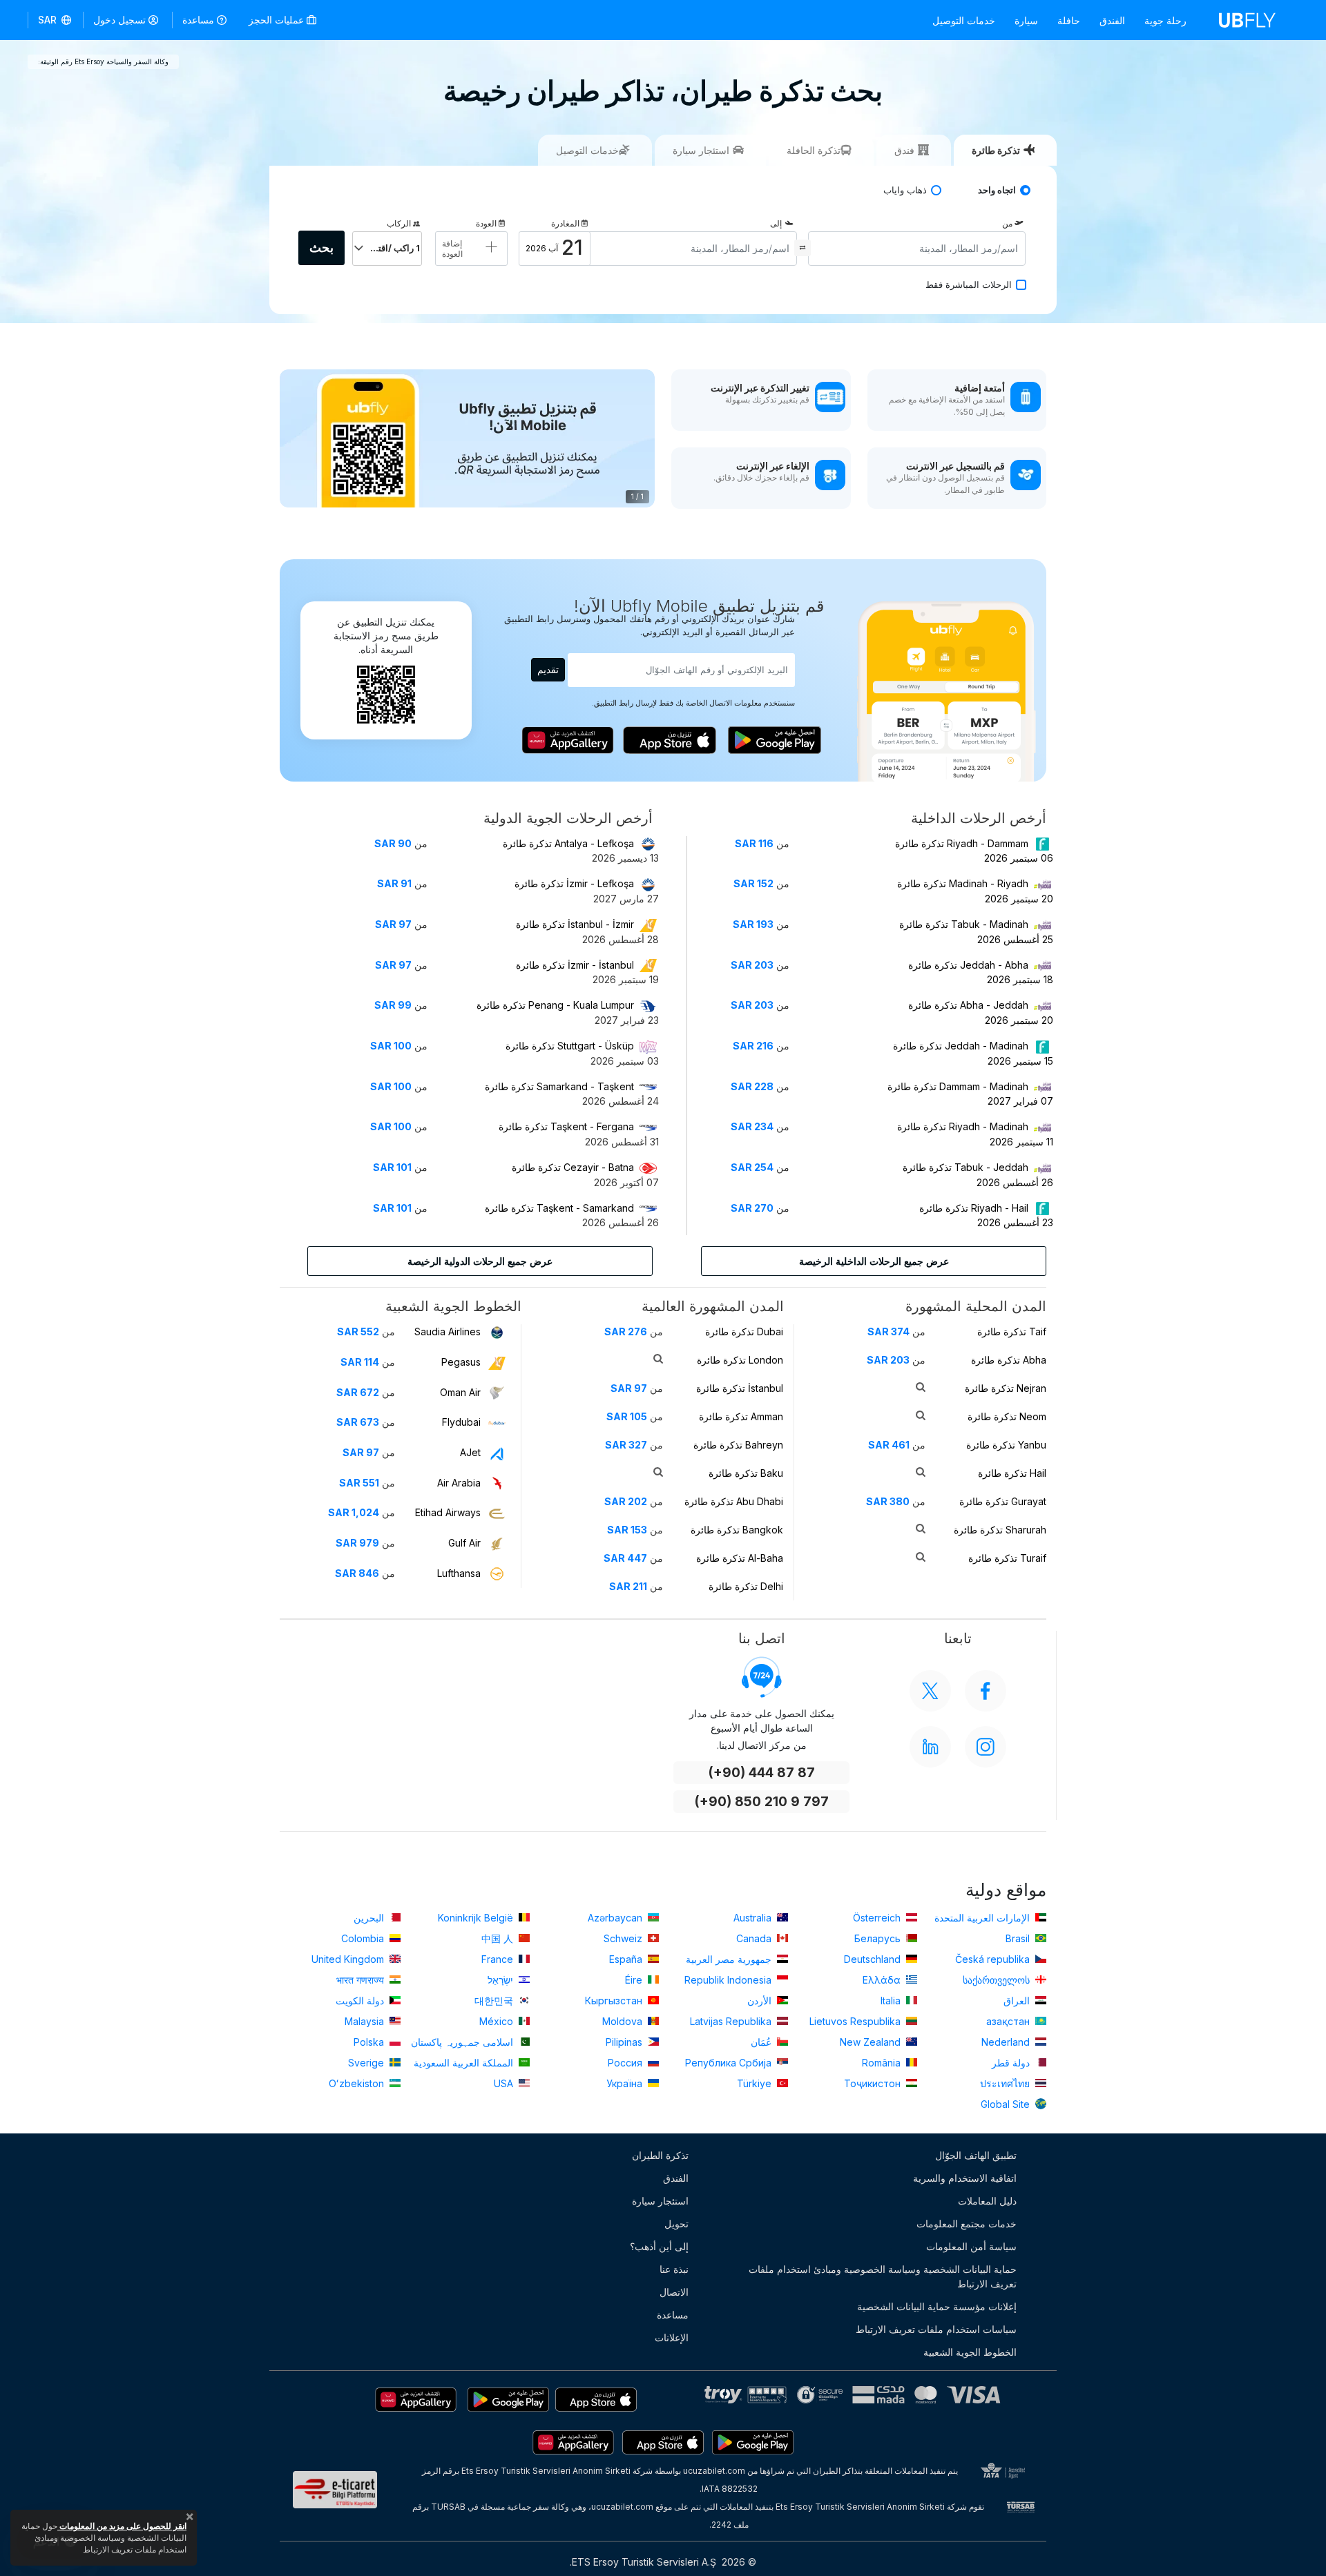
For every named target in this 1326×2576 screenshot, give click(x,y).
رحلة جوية (1165, 20)
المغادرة (565, 223)
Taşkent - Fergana (566, 1126)
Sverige (367, 2063)
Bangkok (737, 1530)
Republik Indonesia (729, 1980)
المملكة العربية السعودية (465, 2063)
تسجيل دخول (119, 20)
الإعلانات (672, 2337)
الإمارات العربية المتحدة (983, 1918)
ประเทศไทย (1006, 2083)
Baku (746, 1473)
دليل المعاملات (987, 2201)
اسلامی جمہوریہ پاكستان (463, 2042)
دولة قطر (1012, 2063)
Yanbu (1006, 1445)
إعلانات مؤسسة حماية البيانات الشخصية (937, 2306)
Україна (626, 2083)
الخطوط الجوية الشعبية (970, 2352)
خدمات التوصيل (964, 20)
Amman (741, 1416)
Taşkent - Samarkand (559, 1208)
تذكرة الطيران (660, 2155)
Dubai (744, 1331)
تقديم (548, 669)
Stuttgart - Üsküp (570, 1046)
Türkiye (756, 2083)
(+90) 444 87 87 (761, 1773)
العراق (1018, 2001)
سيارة (1026, 20)
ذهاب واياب (905, 190)
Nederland (1007, 2042)
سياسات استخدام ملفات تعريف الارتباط (936, 2329)
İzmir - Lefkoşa (574, 883)
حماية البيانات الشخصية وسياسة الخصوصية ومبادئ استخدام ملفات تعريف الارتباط (883, 2276)
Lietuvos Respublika (856, 2021)
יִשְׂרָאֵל (502, 1980)
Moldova (624, 2021)
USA (505, 2083)
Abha (1009, 1360)
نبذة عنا (674, 2269)
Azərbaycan (616, 1918)
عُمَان (762, 2042)
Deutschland (874, 1959)
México (498, 2021)
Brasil (1019, 1938)
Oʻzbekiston (358, 2083)
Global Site (1007, 2104)
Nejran (1006, 1388)
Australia (754, 1918)
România (883, 2063)
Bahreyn (738, 1445)
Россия (626, 2063)
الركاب (399, 223)
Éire (635, 1980)
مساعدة (198, 20)
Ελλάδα (883, 1980)
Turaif (1007, 1558)
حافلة (1069, 20)
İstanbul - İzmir (575, 924)
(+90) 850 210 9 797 (761, 1802)
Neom (1007, 1416)
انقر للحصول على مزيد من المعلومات (122, 2526)
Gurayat (1003, 1501)
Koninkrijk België (477, 1918)
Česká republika (994, 1959)
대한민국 (495, 2001)
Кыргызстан (615, 2001)
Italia (892, 2001)
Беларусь (879, 1938)
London (740, 1360)
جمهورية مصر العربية (730, 1959)
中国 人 (499, 1938)
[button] (56, 20)
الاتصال (674, 2292)
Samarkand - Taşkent (559, 1086)
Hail (1012, 1473)
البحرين (370, 1918)
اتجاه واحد (997, 190)
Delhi (746, 1586)
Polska (370, 2042)
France (499, 1959)
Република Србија (730, 2063)
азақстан (1009, 2021)
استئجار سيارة (660, 2201)
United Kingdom (349, 1959)
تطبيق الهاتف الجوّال (976, 2155)
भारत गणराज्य (362, 1980)
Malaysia (366, 2021)
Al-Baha (740, 1558)
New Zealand (872, 2042)
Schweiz (624, 1938)
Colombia (364, 1938)
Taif (1012, 1331)
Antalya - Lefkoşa (568, 843)
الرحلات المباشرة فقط (969, 285)
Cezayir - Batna (573, 1167)
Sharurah (1000, 1530)
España (627, 1959)
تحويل (676, 2224)
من (1007, 223)
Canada (755, 1938)
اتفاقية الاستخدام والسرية (965, 2178)
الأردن (761, 2001)
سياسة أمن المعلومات (971, 2246)
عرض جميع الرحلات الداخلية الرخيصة (874, 1261)
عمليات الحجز (278, 20)
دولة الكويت (361, 2001)
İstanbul (740, 1388)
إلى (776, 223)
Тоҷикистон (874, 2083)
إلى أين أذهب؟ (659, 2246)
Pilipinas (625, 2042)
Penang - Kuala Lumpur (555, 1005)
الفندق (1112, 20)
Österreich (878, 1918)
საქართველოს (998, 1980)
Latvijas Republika (732, 2021)
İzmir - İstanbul (575, 965)
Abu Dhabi (734, 1501)
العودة (486, 223)
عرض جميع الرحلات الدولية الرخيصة (480, 1261)
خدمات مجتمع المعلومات (967, 2224)
